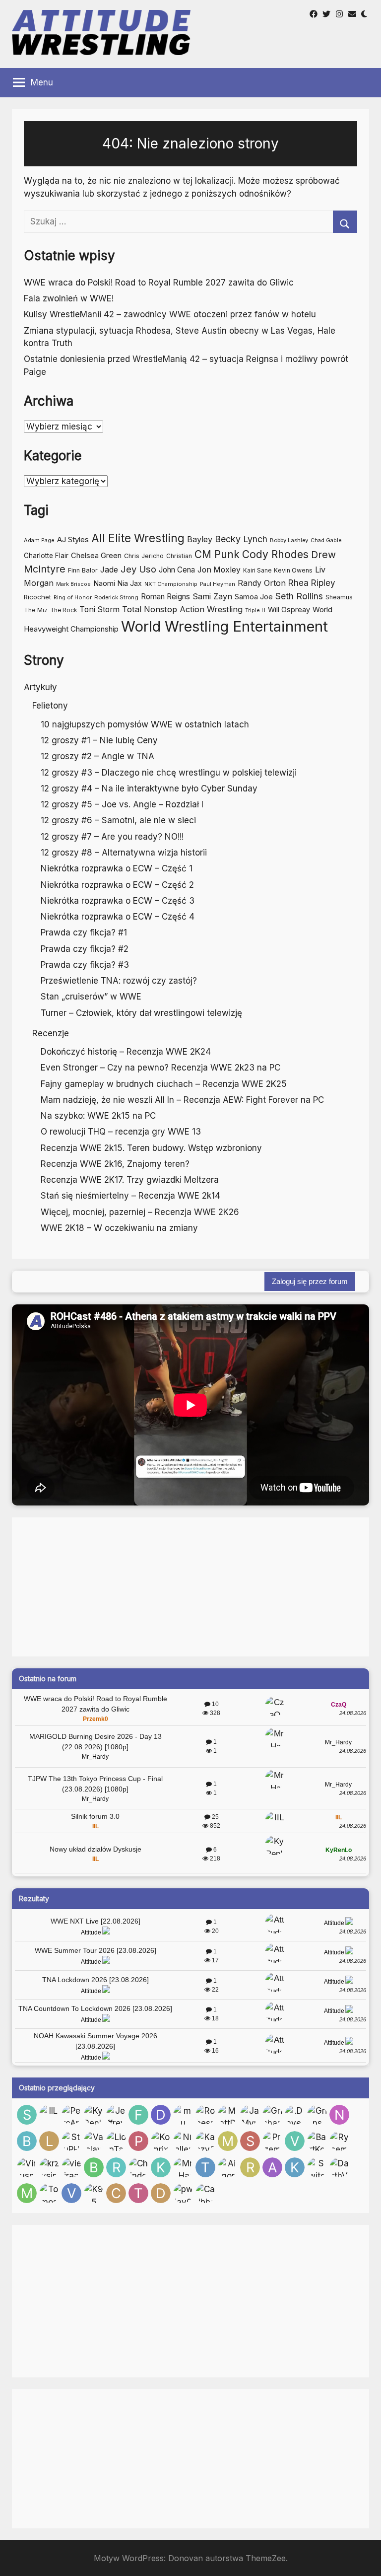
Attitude (91, 1932)
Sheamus (339, 597)
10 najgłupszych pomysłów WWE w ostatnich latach (145, 724)
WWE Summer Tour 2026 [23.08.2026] (95, 1950)
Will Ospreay (289, 609)
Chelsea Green (96, 556)
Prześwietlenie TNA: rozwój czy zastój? (119, 981)
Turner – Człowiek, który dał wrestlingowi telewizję (141, 1013)
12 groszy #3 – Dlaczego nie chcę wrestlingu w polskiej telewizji (169, 773)
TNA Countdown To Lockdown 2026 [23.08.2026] (95, 2008)
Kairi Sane (257, 571)
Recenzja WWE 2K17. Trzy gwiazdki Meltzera (130, 1180)
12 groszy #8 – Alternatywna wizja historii (124, 853)
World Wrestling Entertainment (224, 626)
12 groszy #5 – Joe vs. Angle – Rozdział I (122, 804)
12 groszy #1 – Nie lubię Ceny (99, 740)
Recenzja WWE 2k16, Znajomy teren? (115, 1164)
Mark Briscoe (73, 584)
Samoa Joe (254, 597)
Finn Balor (83, 570)
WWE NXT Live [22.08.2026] (95, 1921)
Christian (179, 556)
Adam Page (39, 540)
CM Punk (217, 554)
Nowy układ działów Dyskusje (95, 1849)
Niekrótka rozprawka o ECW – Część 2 (117, 885)
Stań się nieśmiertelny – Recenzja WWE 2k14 (130, 1196)
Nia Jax (130, 583)
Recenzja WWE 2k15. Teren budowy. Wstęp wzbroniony (151, 1148)
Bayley (200, 539)
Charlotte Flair (46, 556)
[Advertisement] (190, 1587)
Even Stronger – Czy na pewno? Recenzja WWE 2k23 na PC (160, 1068)
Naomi (104, 583)
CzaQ (339, 1705)
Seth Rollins (299, 596)
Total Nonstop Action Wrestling (182, 609)
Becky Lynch (241, 539)
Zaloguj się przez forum (310, 1281)
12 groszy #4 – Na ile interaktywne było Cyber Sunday (149, 788)
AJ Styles (73, 539)
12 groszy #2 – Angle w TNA (97, 756)
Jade (109, 570)
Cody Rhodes (275, 554)
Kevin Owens (293, 570)
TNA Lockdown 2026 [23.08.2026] (95, 1980)
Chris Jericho (144, 556)
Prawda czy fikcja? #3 (85, 965)
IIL (95, 1826)
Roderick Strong (116, 597)
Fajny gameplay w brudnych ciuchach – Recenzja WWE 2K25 (164, 1084)
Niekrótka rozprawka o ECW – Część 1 (117, 868)
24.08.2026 (353, 1713)
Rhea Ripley (312, 583)
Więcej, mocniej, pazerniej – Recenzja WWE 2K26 (140, 1212)
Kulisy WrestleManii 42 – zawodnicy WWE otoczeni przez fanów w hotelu (170, 314)
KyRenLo (339, 1850)
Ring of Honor (73, 597)
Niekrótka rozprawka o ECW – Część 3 (118, 901)
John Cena (177, 570)
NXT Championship (171, 584)
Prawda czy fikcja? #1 (84, 932)
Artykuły (40, 687)
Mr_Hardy (95, 1757)
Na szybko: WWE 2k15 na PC (98, 1116)
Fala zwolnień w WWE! (69, 298)
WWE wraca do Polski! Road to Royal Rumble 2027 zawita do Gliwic (159, 283)
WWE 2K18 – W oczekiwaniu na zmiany (119, 1228)
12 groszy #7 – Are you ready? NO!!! (112, 837)
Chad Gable (326, 540)
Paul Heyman (218, 584)
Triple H (255, 610)
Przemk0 (95, 1719)
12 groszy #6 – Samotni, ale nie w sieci (118, 820)
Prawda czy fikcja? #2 (85, 949)
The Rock (63, 610)
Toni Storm (99, 609)
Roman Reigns (165, 597)
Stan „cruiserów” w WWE (91, 997)
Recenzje (51, 1033)
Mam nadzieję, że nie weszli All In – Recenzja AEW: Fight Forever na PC (182, 1100)
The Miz (36, 610)
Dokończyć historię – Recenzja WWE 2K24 (126, 1052)
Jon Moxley (219, 570)
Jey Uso (138, 569)
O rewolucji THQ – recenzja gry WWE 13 (121, 1132)
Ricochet (37, 597)
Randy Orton (262, 583)
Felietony (50, 706)
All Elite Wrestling (138, 538)
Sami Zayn (212, 596)
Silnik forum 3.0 (95, 1816)
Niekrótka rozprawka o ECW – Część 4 (118, 917)
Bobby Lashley (289, 540)
